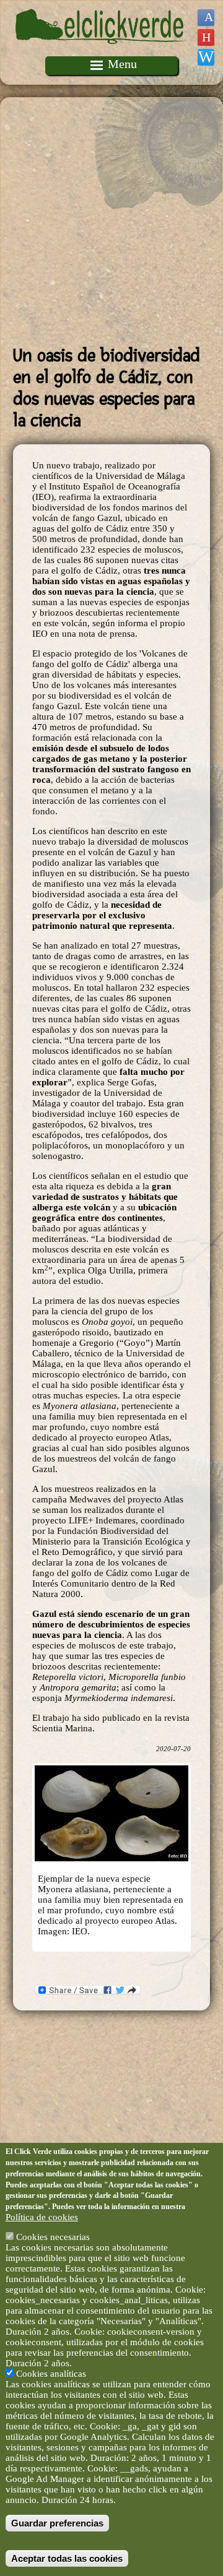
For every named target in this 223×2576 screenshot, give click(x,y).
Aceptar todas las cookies (67, 2558)
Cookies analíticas (51, 2374)
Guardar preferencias (57, 2523)
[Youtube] (206, 37)
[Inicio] (101, 51)
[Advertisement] (111, 222)
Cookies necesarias (53, 2237)
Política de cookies (42, 2217)
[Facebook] (206, 18)
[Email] (206, 57)
